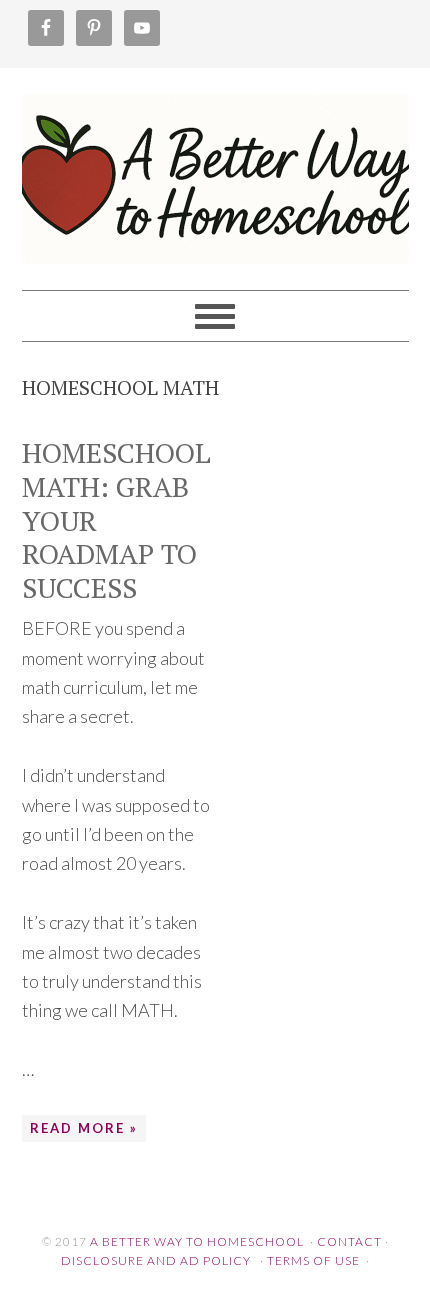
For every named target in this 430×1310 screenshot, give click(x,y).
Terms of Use (313, 1260)
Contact (349, 1241)
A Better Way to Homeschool (215, 170)
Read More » (84, 1128)
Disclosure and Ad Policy (156, 1260)
